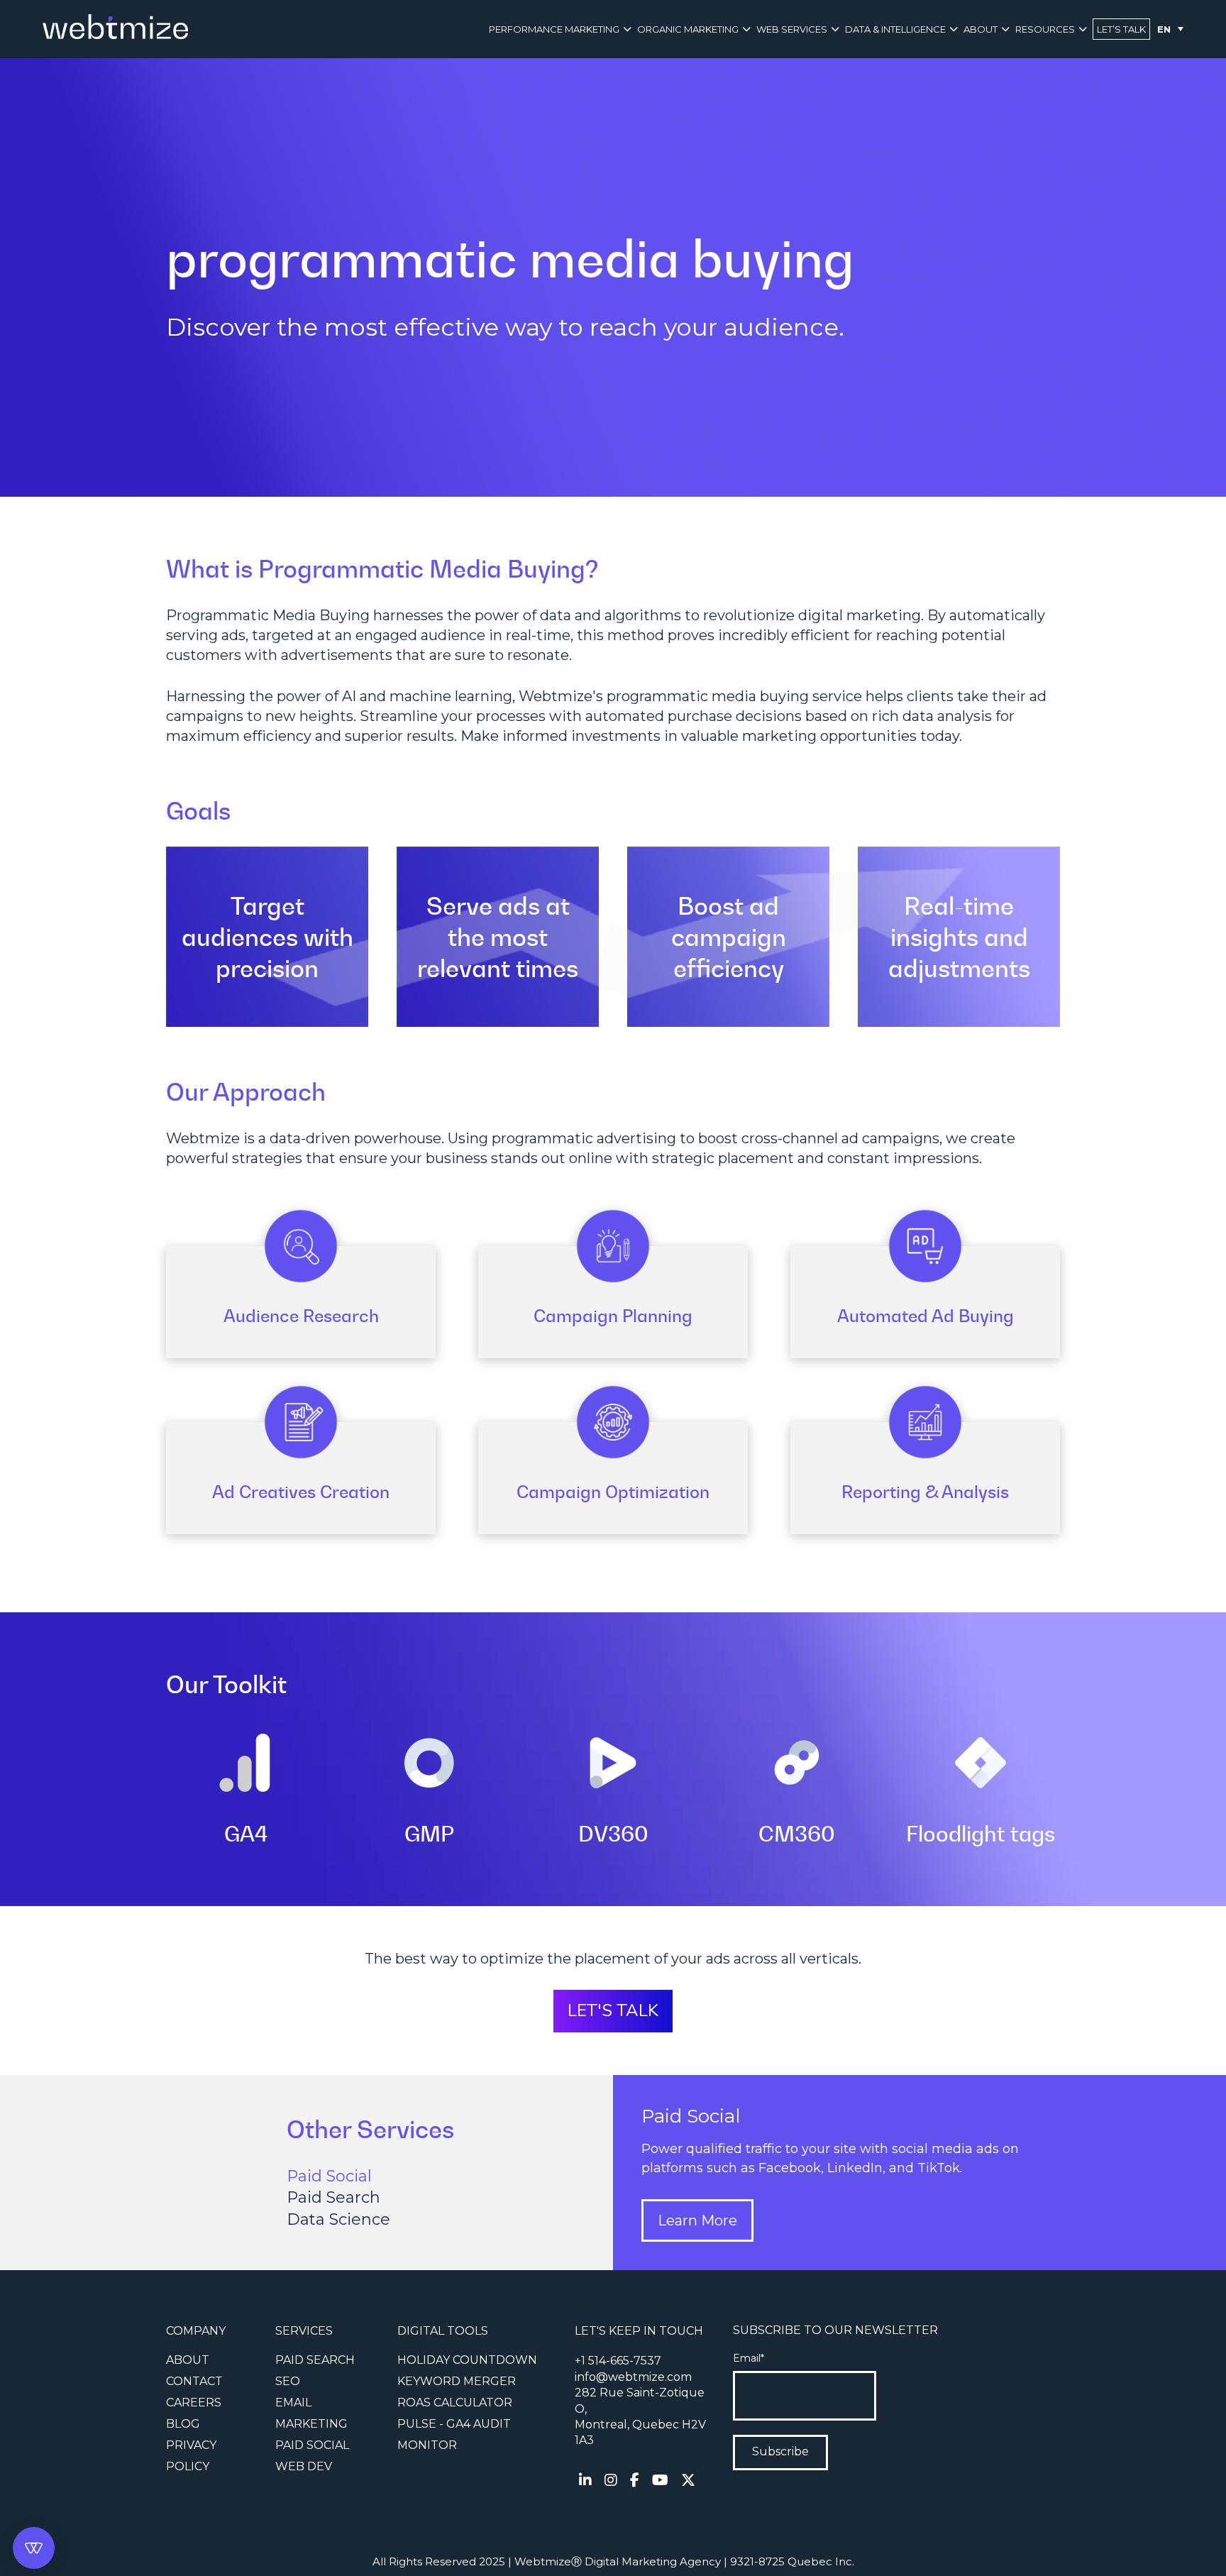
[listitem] (640, 2417)
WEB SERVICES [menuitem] (792, 29)
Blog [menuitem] (183, 2424)
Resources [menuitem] (1045, 29)
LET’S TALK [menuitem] (1121, 29)
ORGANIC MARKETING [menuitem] (688, 29)
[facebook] (635, 2480)
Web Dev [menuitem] (304, 2466)
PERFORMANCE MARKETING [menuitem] (554, 29)
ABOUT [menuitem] (981, 29)
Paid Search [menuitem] (315, 2360)
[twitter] (688, 2480)
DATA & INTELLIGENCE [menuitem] (895, 29)
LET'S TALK (613, 2010)
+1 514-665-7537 (618, 2361)
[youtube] (660, 2480)
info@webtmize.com (633, 2377)
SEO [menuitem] (288, 2381)
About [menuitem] (188, 2360)
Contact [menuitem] (194, 2381)
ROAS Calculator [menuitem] (455, 2402)
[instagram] (611, 2480)
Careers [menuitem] (194, 2402)
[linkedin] (585, 2480)
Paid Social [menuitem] (312, 2445)
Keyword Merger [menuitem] (457, 2381)
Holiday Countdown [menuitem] (467, 2360)
